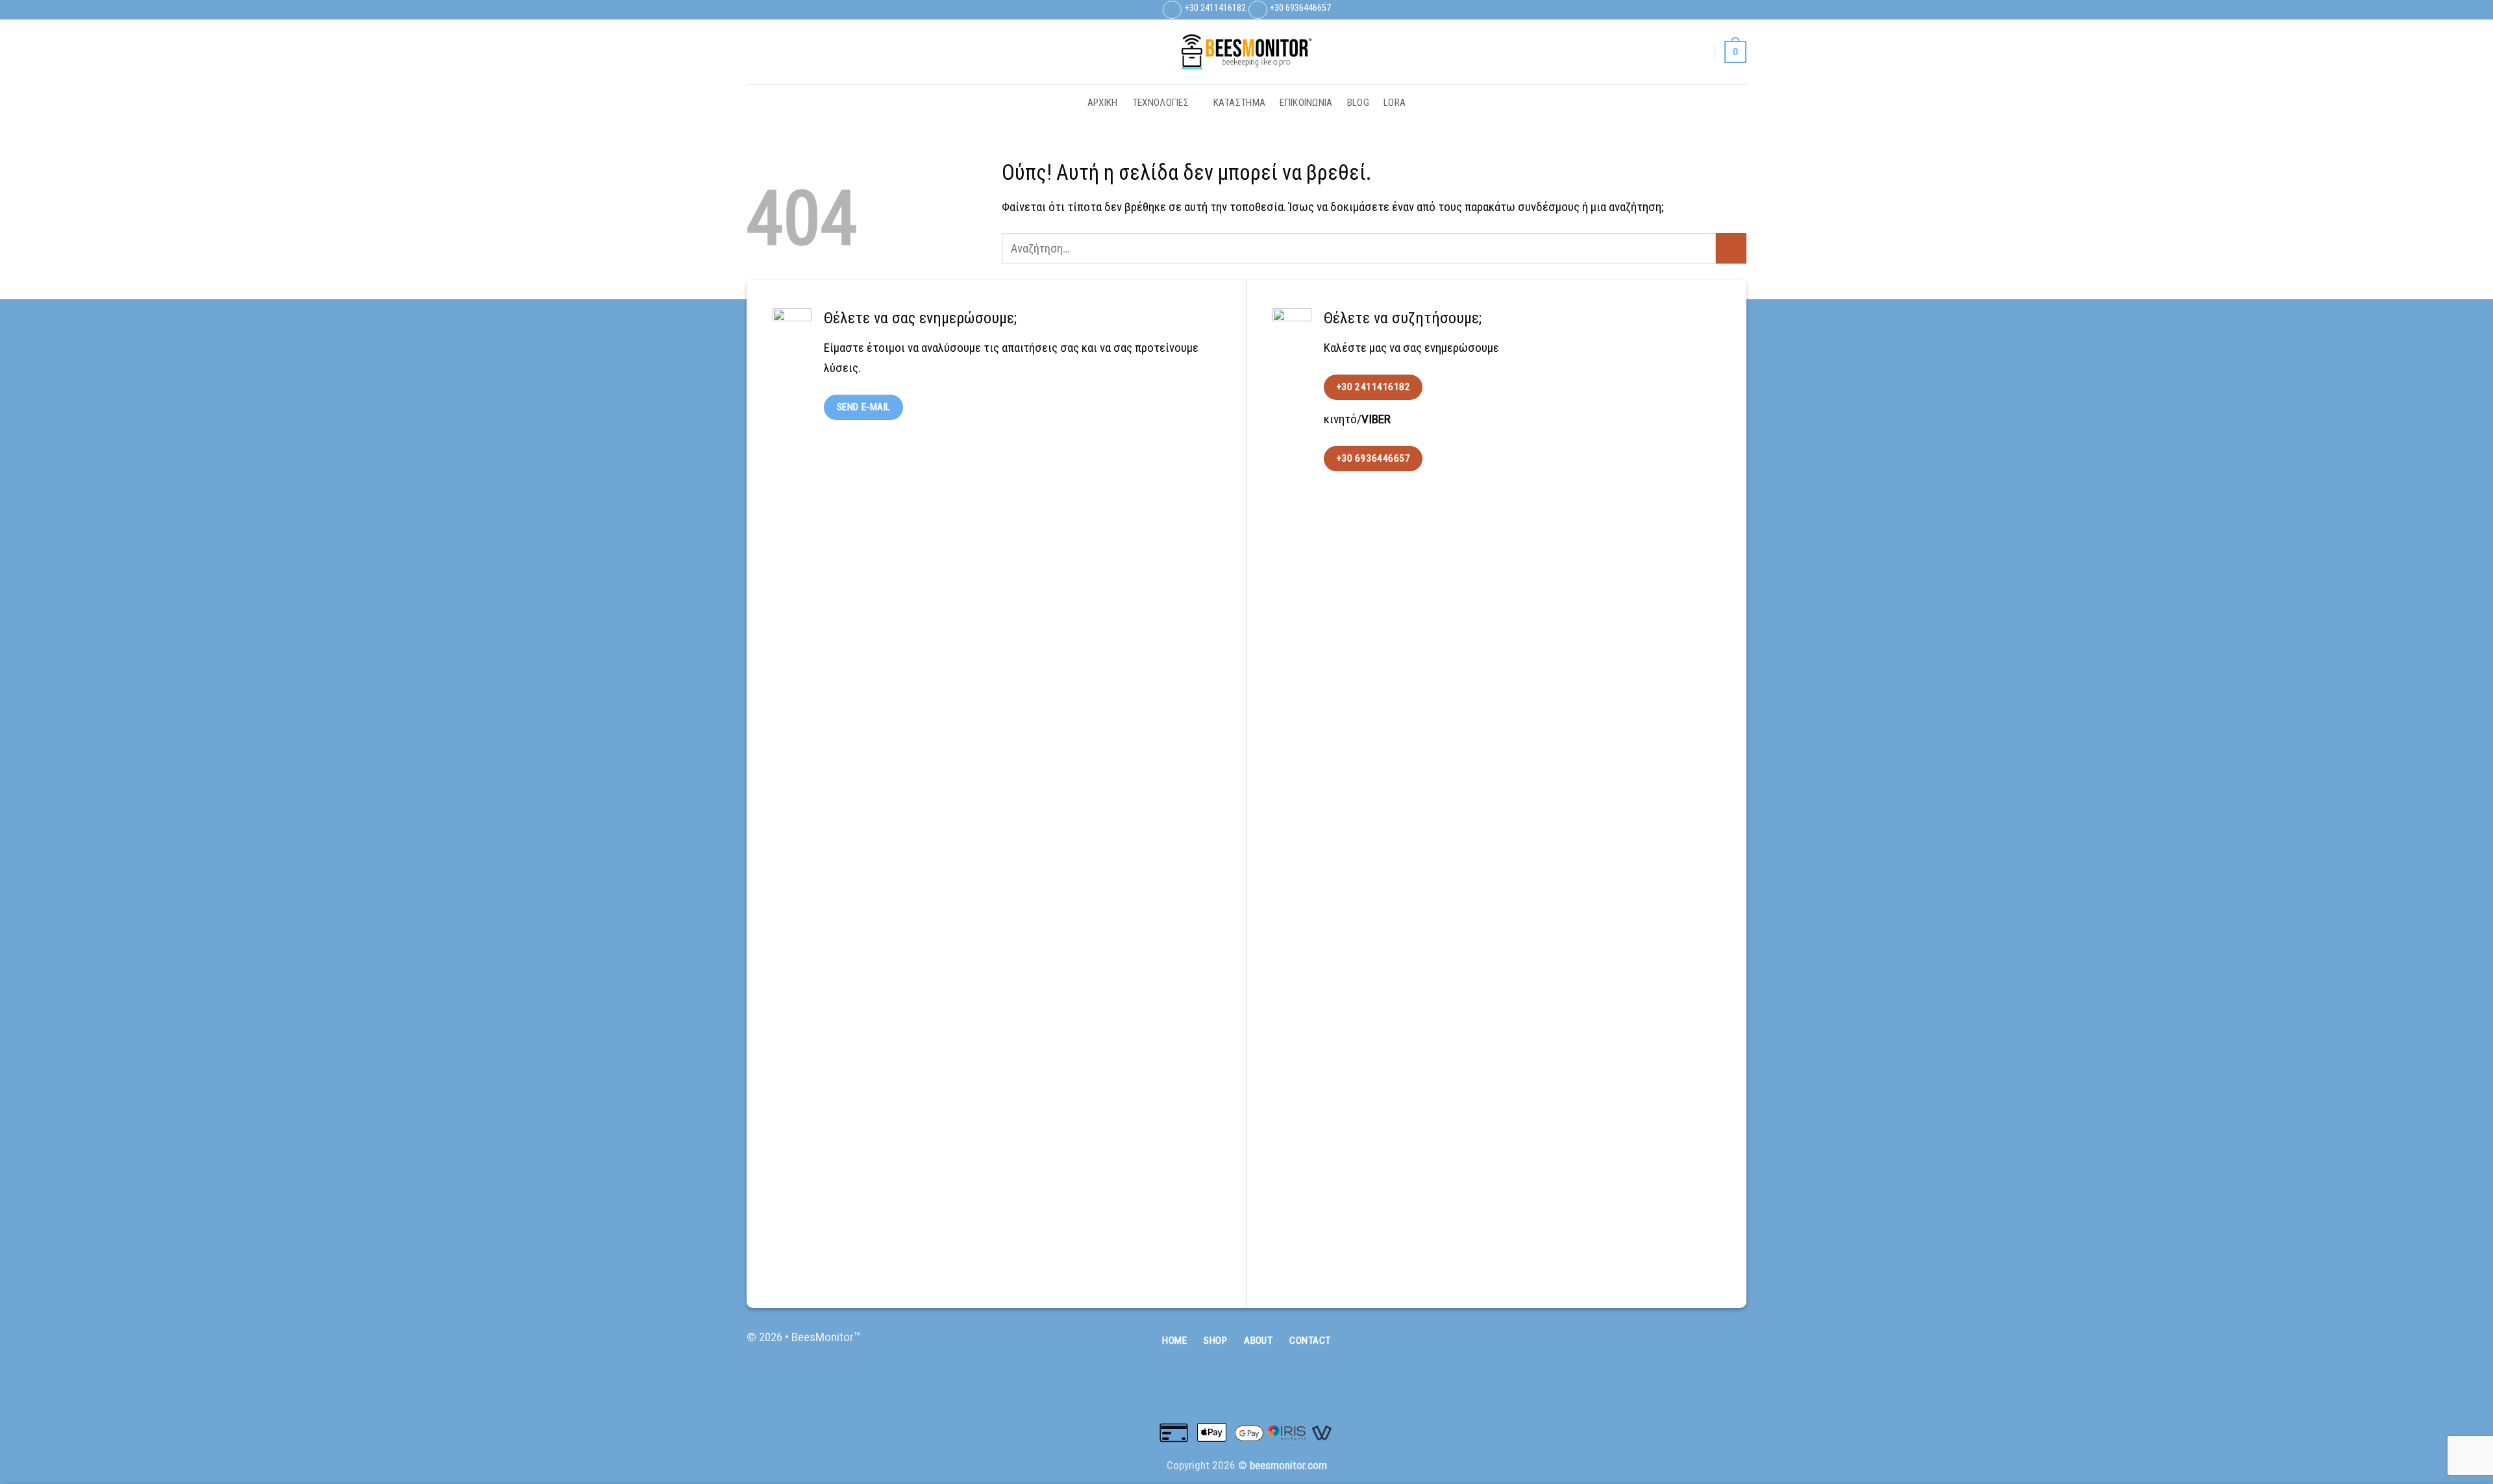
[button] (1698, 52)
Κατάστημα (1240, 103)
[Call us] (1734, 1345)
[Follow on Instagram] (1724, 10)
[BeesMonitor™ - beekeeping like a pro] (1246, 52)
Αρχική (1103, 103)
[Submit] (1731, 248)
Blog (1358, 103)
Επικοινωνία (1306, 103)
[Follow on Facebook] (1709, 10)
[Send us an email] (1739, 10)
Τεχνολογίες (1160, 103)
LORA (1395, 103)
